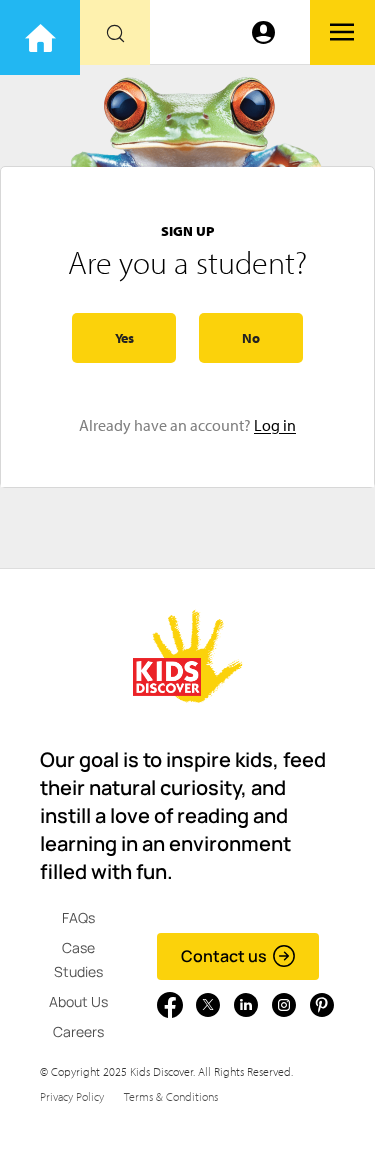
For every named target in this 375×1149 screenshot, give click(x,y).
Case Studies (78, 959)
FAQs (78, 917)
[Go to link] (40, 37)
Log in (275, 425)
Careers (78, 1031)
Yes (124, 338)
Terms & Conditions (171, 1096)
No (251, 338)
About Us (78, 1001)
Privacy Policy (72, 1096)
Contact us (224, 956)
